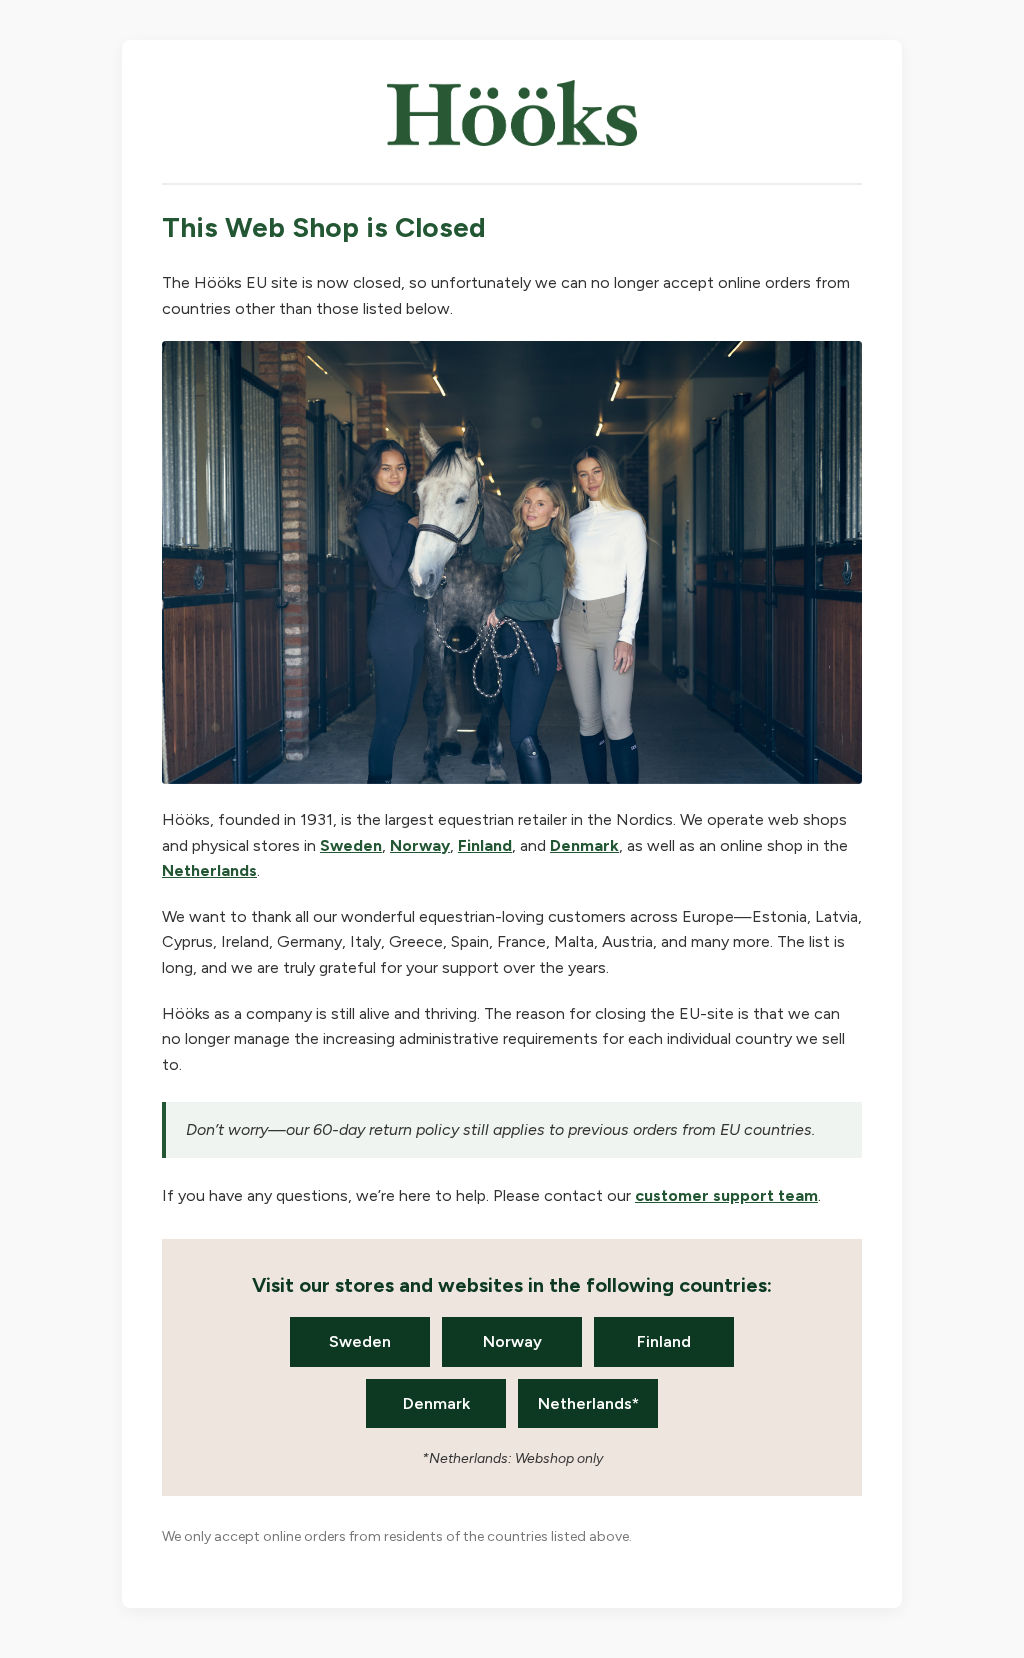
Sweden (351, 845)
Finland (485, 845)
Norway (420, 845)
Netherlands (209, 870)
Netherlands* (588, 1403)
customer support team (726, 1195)
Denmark (584, 845)
